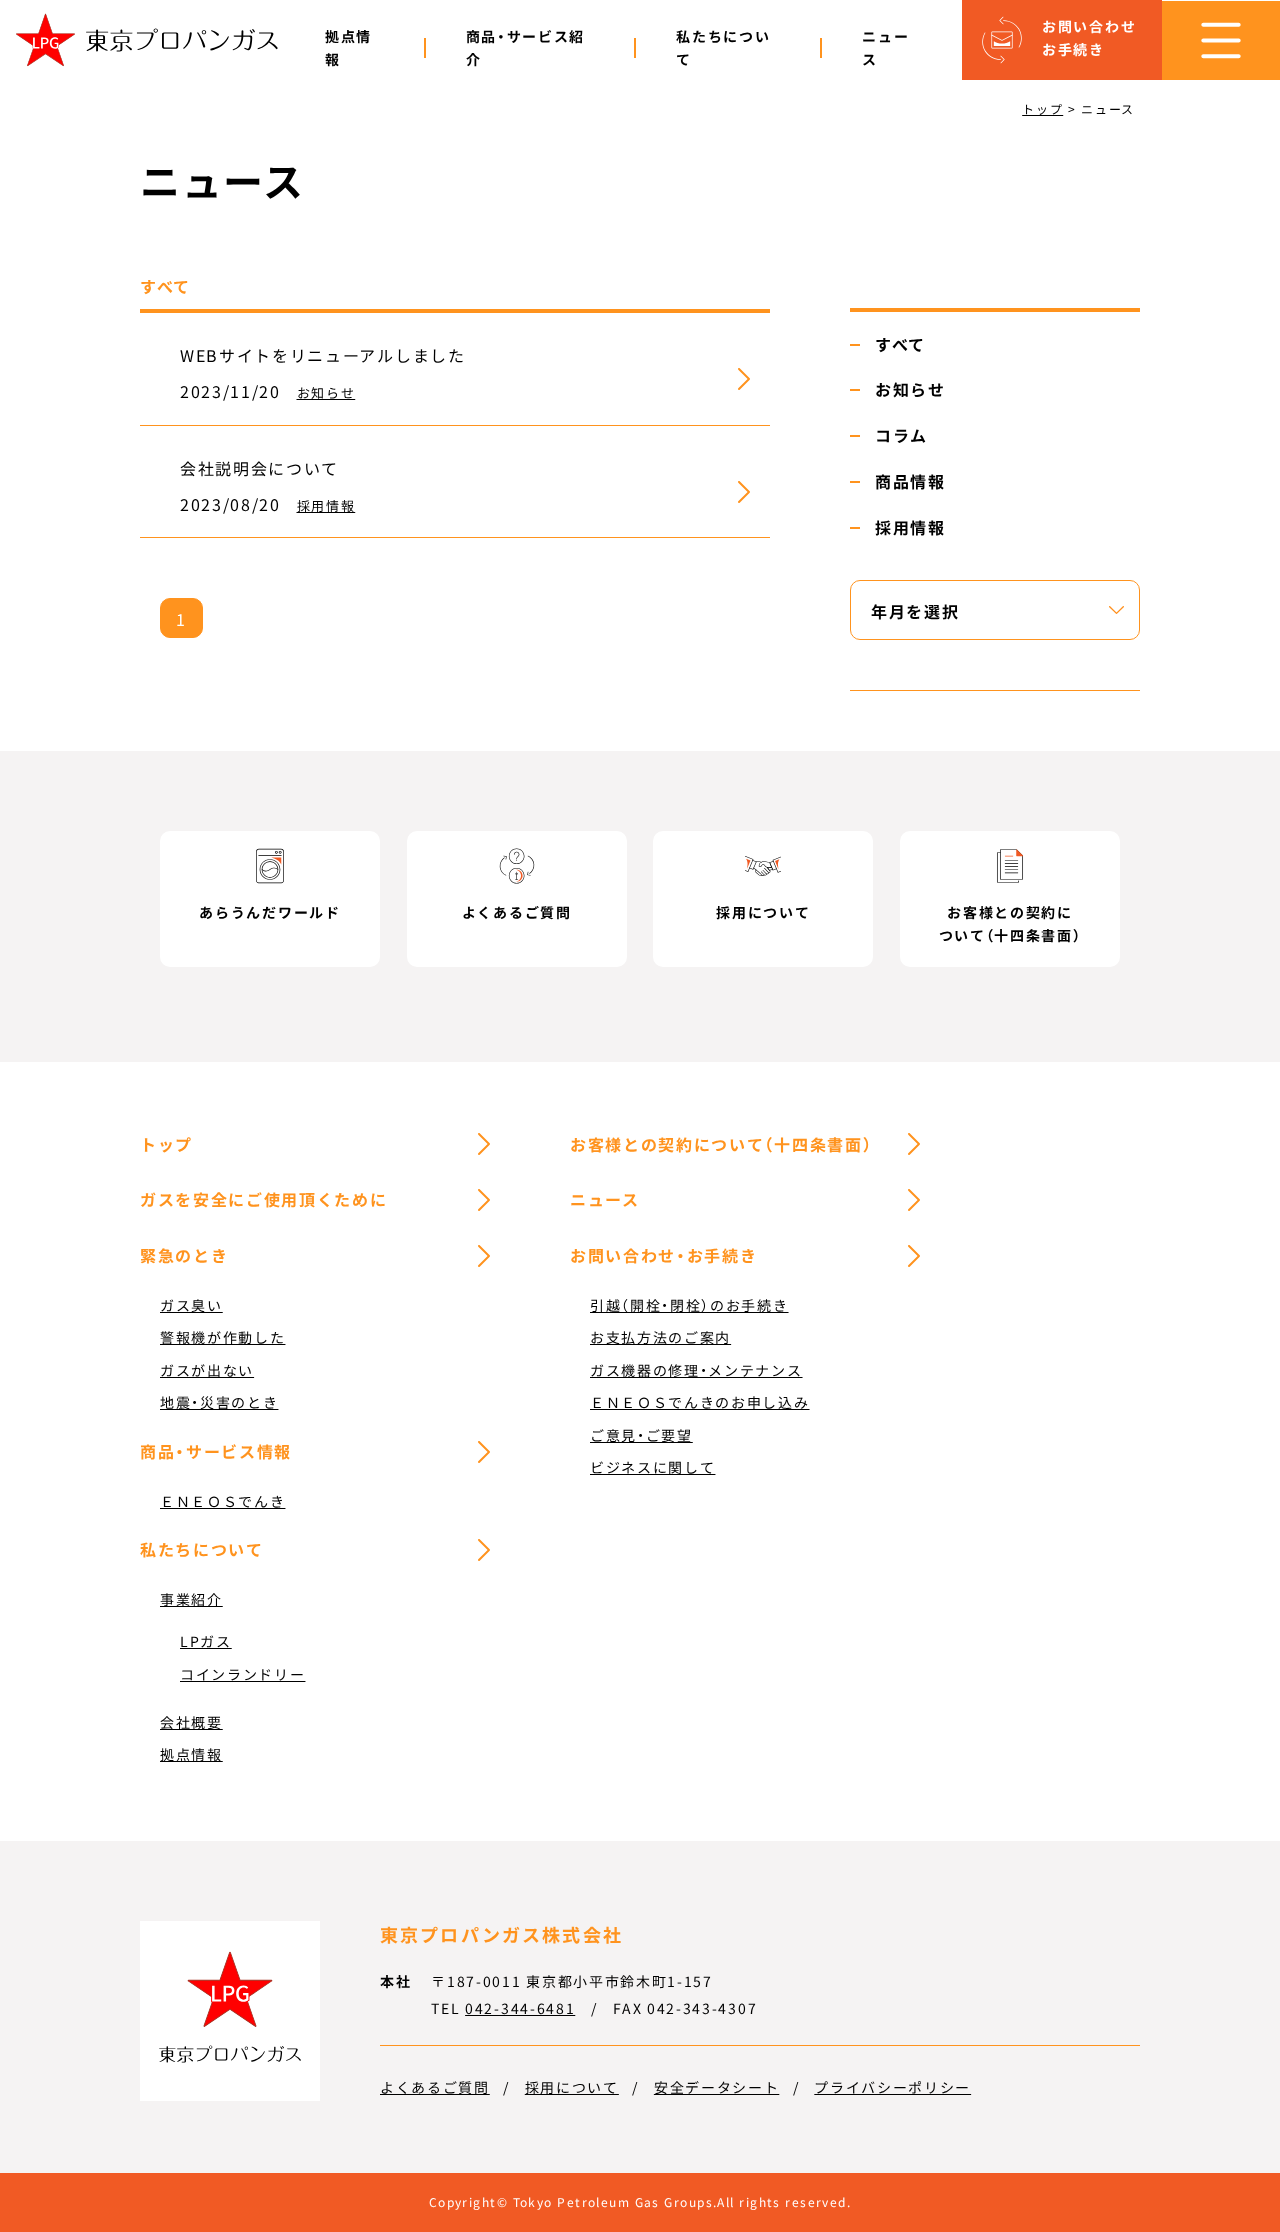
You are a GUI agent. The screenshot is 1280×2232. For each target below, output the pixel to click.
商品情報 (910, 481)
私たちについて (723, 47)
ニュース (885, 47)
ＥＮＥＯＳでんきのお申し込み (700, 1402)
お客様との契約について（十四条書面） (721, 1144)
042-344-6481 (520, 2008)
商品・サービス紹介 (525, 47)
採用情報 (326, 505)
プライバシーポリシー (892, 2087)
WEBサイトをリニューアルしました (323, 355)
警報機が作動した (222, 1337)
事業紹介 (191, 1599)
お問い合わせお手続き (1089, 37)
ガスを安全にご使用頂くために (264, 1199)
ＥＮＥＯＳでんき (222, 1501)
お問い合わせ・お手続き (663, 1255)
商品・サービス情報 (216, 1451)
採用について (572, 2087)
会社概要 (191, 1722)
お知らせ (326, 392)
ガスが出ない (207, 1370)
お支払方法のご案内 (660, 1337)
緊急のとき (184, 1255)
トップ (166, 1144)
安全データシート (716, 2087)
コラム (901, 435)
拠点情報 (348, 47)
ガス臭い (191, 1305)
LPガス (206, 1641)
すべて (900, 344)
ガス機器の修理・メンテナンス (696, 1370)
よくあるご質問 (435, 2087)
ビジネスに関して (652, 1467)
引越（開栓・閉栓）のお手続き (689, 1305)
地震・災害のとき (219, 1402)
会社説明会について (259, 468)
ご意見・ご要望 (641, 1435)
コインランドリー (242, 1674)
